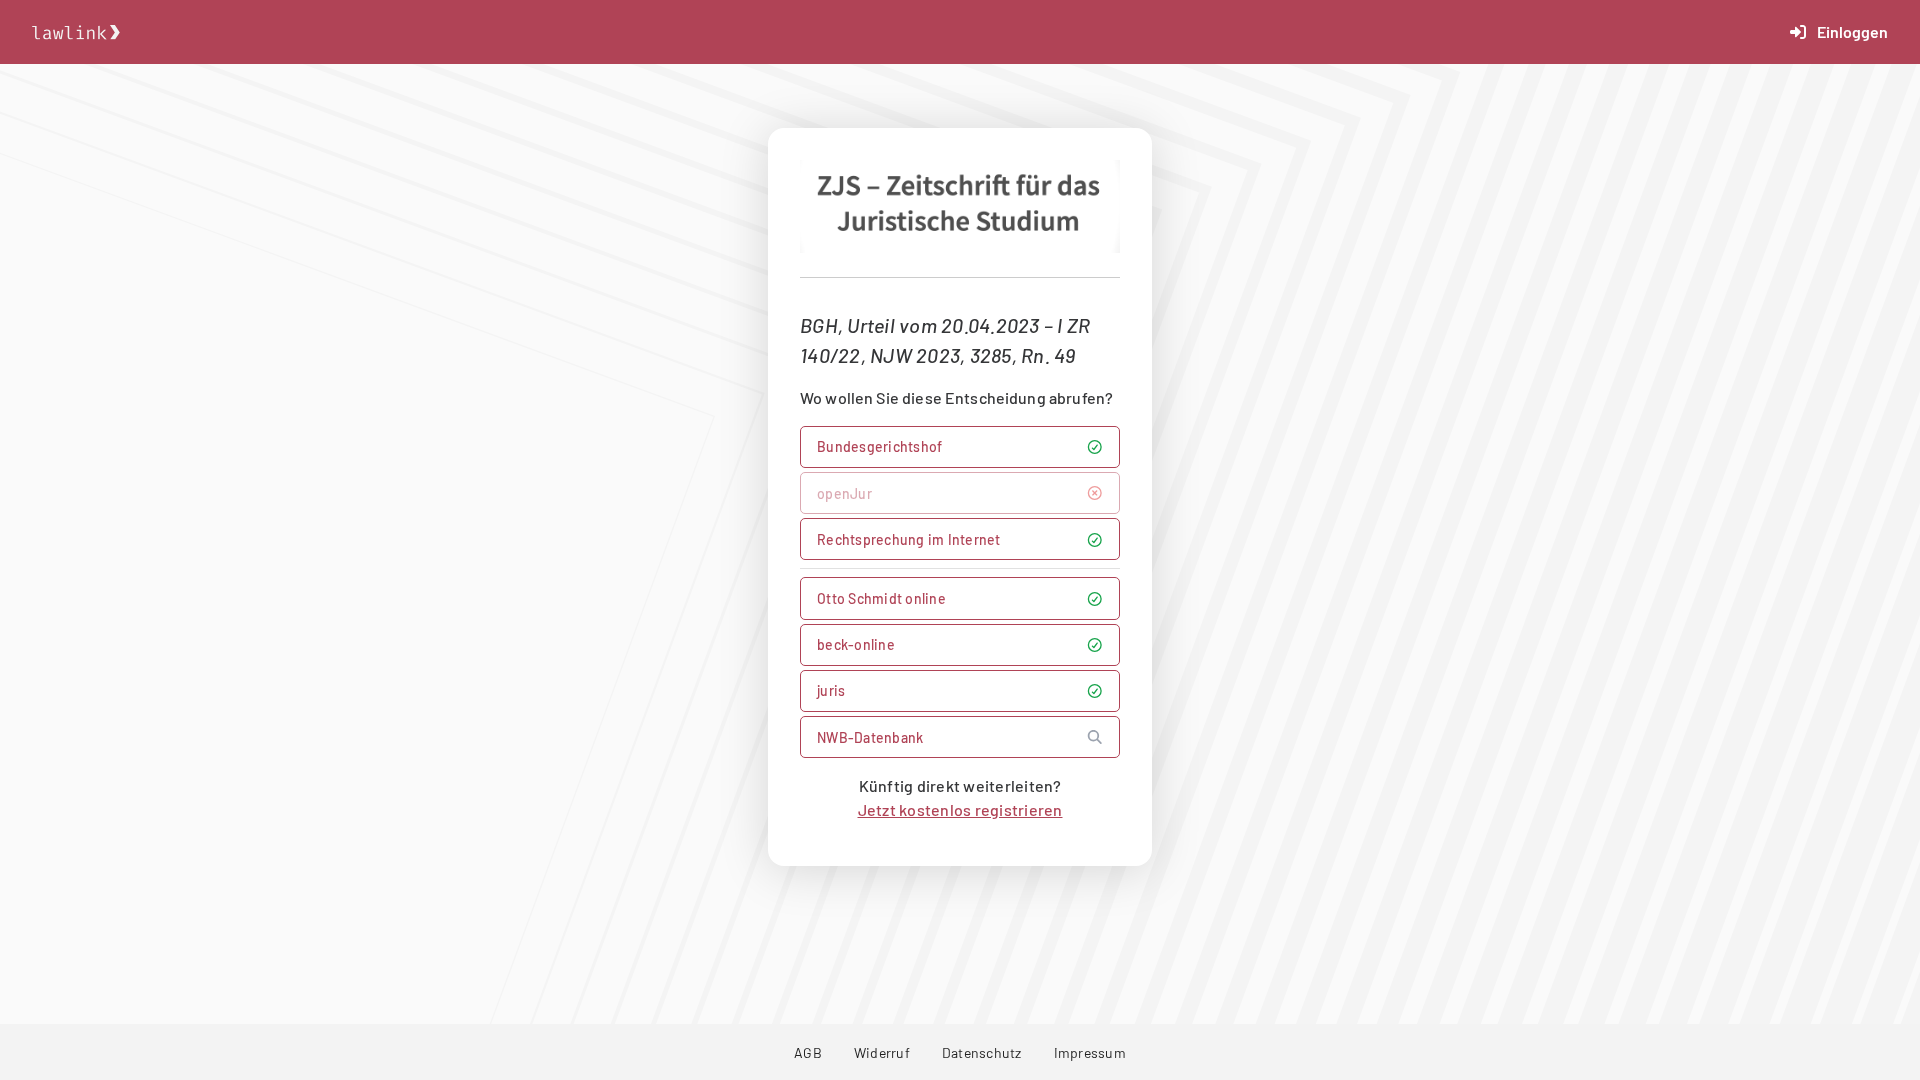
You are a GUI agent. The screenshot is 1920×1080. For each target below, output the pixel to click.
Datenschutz (982, 1052)
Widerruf (882, 1052)
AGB (808, 1052)
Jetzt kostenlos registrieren (960, 809)
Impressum (1090, 1052)
